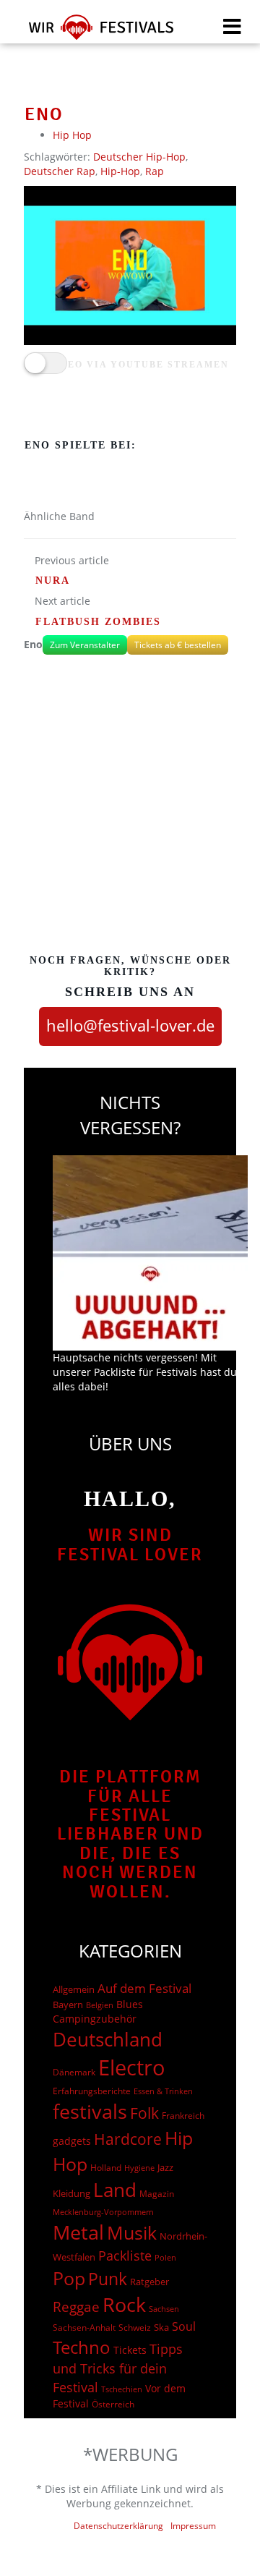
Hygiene (139, 2168)
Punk (108, 2279)
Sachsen (164, 2309)
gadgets (72, 2141)
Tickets (130, 2350)
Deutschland (108, 2039)
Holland (106, 2168)
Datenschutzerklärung (118, 2526)
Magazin (157, 2194)
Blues (130, 2004)
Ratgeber (149, 2282)
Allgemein (74, 1989)
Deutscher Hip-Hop (139, 157)
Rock (124, 2305)
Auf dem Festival (144, 1988)
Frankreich (183, 2116)
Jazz (165, 2167)
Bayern (68, 2005)
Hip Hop (72, 135)
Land (115, 2190)
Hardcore (128, 2139)
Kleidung (71, 2193)
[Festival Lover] (92, 32)
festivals (90, 2111)
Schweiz (135, 2327)
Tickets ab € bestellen (178, 645)
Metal (78, 2232)
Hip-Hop (120, 171)
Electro (132, 2067)
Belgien (100, 2005)
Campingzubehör (95, 2019)
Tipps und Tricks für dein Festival (118, 2368)
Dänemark (74, 2072)
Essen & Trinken (163, 2091)
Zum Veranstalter (85, 645)
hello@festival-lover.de (130, 1025)
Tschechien (122, 2389)
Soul (184, 2326)
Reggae (76, 2307)
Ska (161, 2327)
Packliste (125, 2256)
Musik (132, 2232)
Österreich (113, 2404)
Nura (53, 581)
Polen (165, 2257)
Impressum (193, 2526)
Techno (82, 2347)
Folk (144, 2113)
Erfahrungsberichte (92, 2091)
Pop (69, 2278)
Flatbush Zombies (98, 622)
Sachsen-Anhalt (84, 2328)
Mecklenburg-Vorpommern (103, 2212)
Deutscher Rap (60, 171)
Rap (155, 171)
